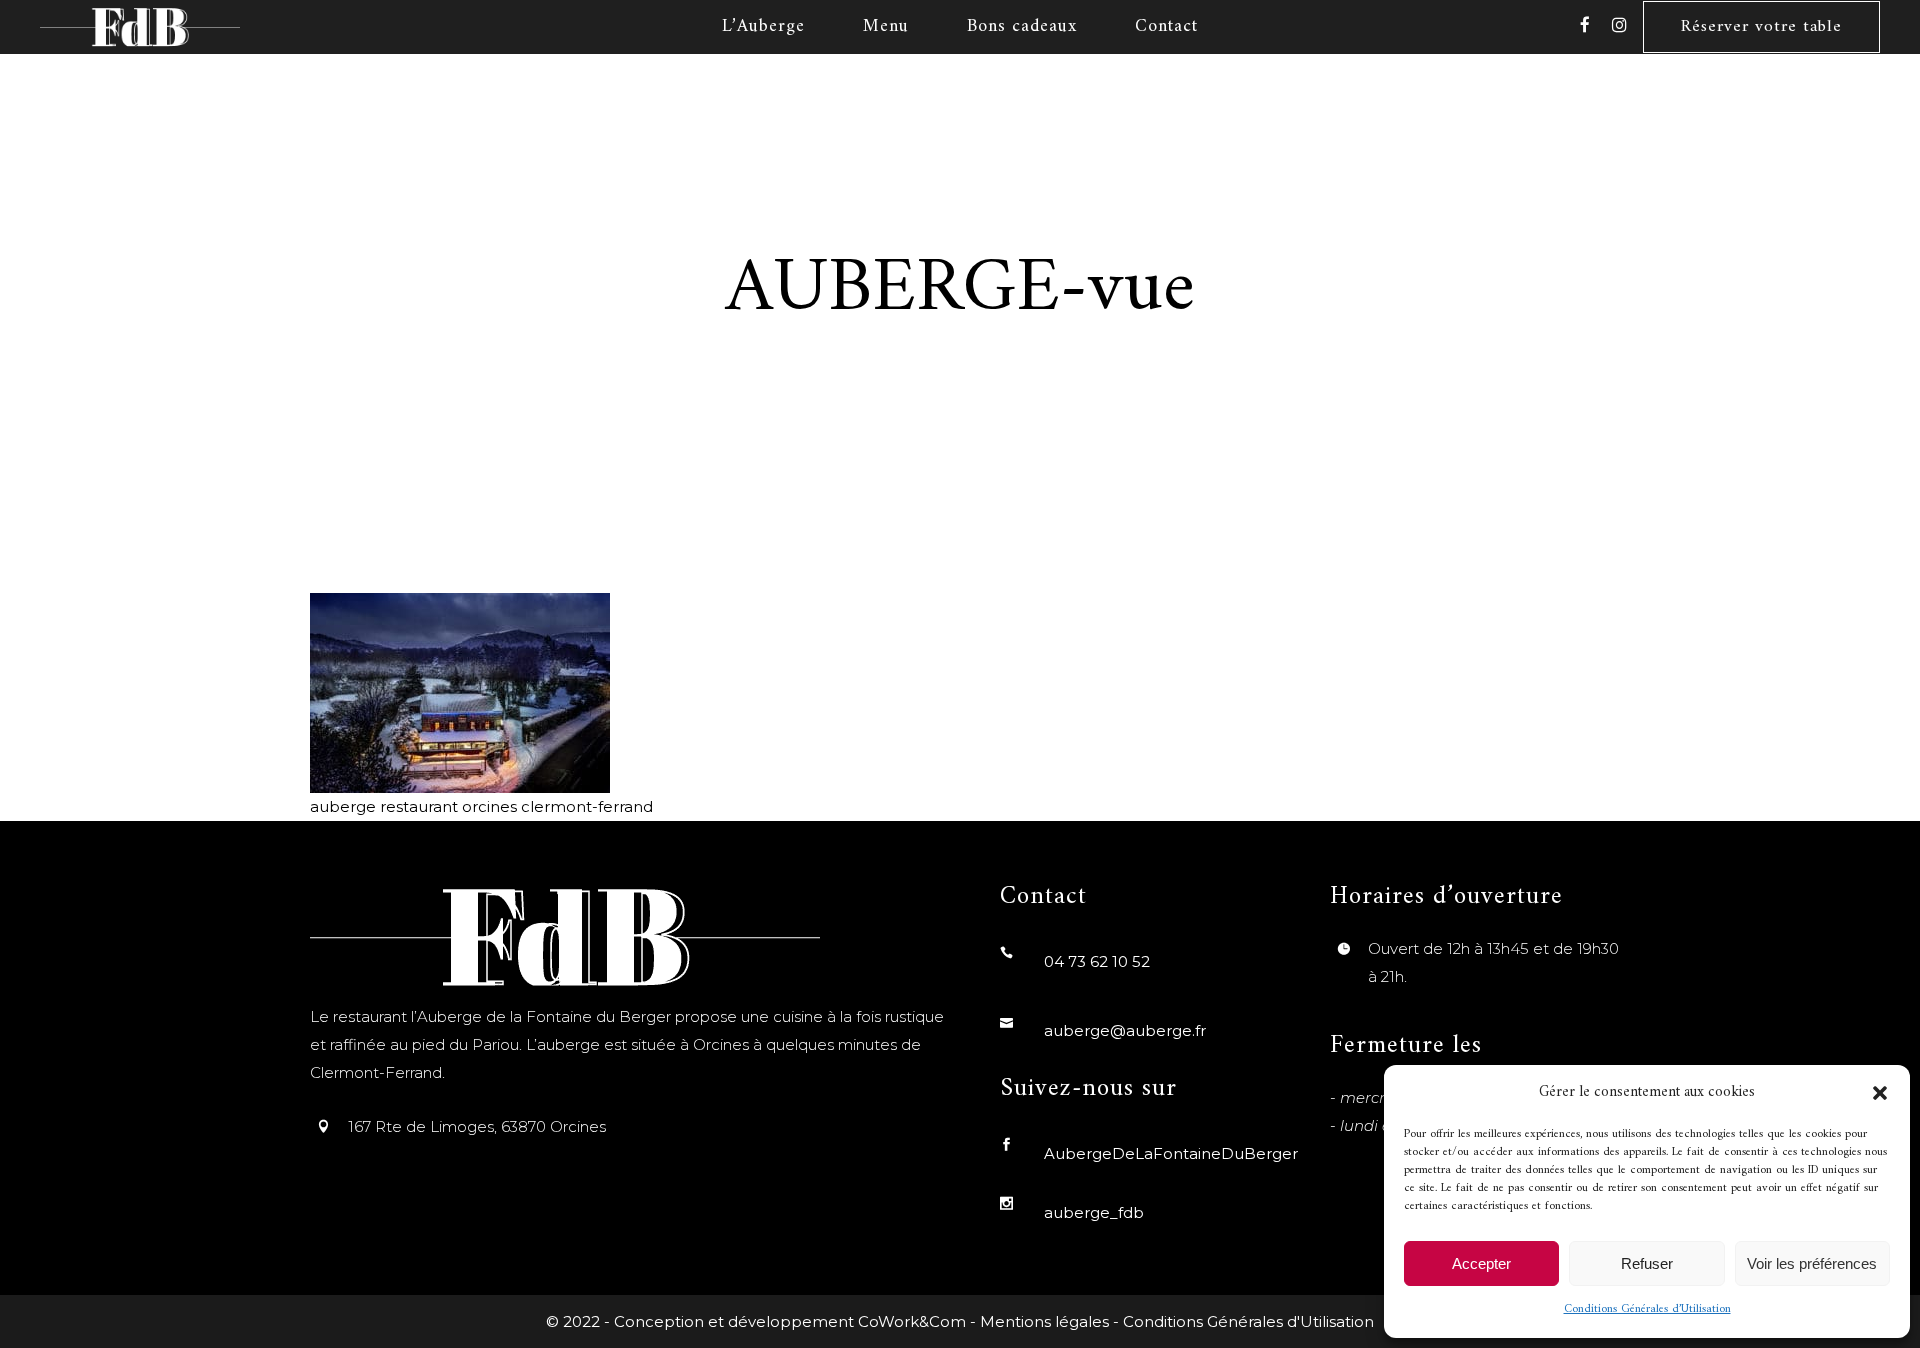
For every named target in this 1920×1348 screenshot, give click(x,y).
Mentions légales (1044, 1321)
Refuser (1647, 1263)
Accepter (1481, 1263)
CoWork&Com (912, 1321)
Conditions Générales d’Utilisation (1647, 1309)
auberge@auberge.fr (1125, 1030)
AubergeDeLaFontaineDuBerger (1171, 1153)
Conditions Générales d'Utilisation (1248, 1321)
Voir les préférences (1812, 1263)
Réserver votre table (1761, 27)
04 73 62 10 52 (1097, 961)
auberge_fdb (1094, 1212)
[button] (1880, 1093)
